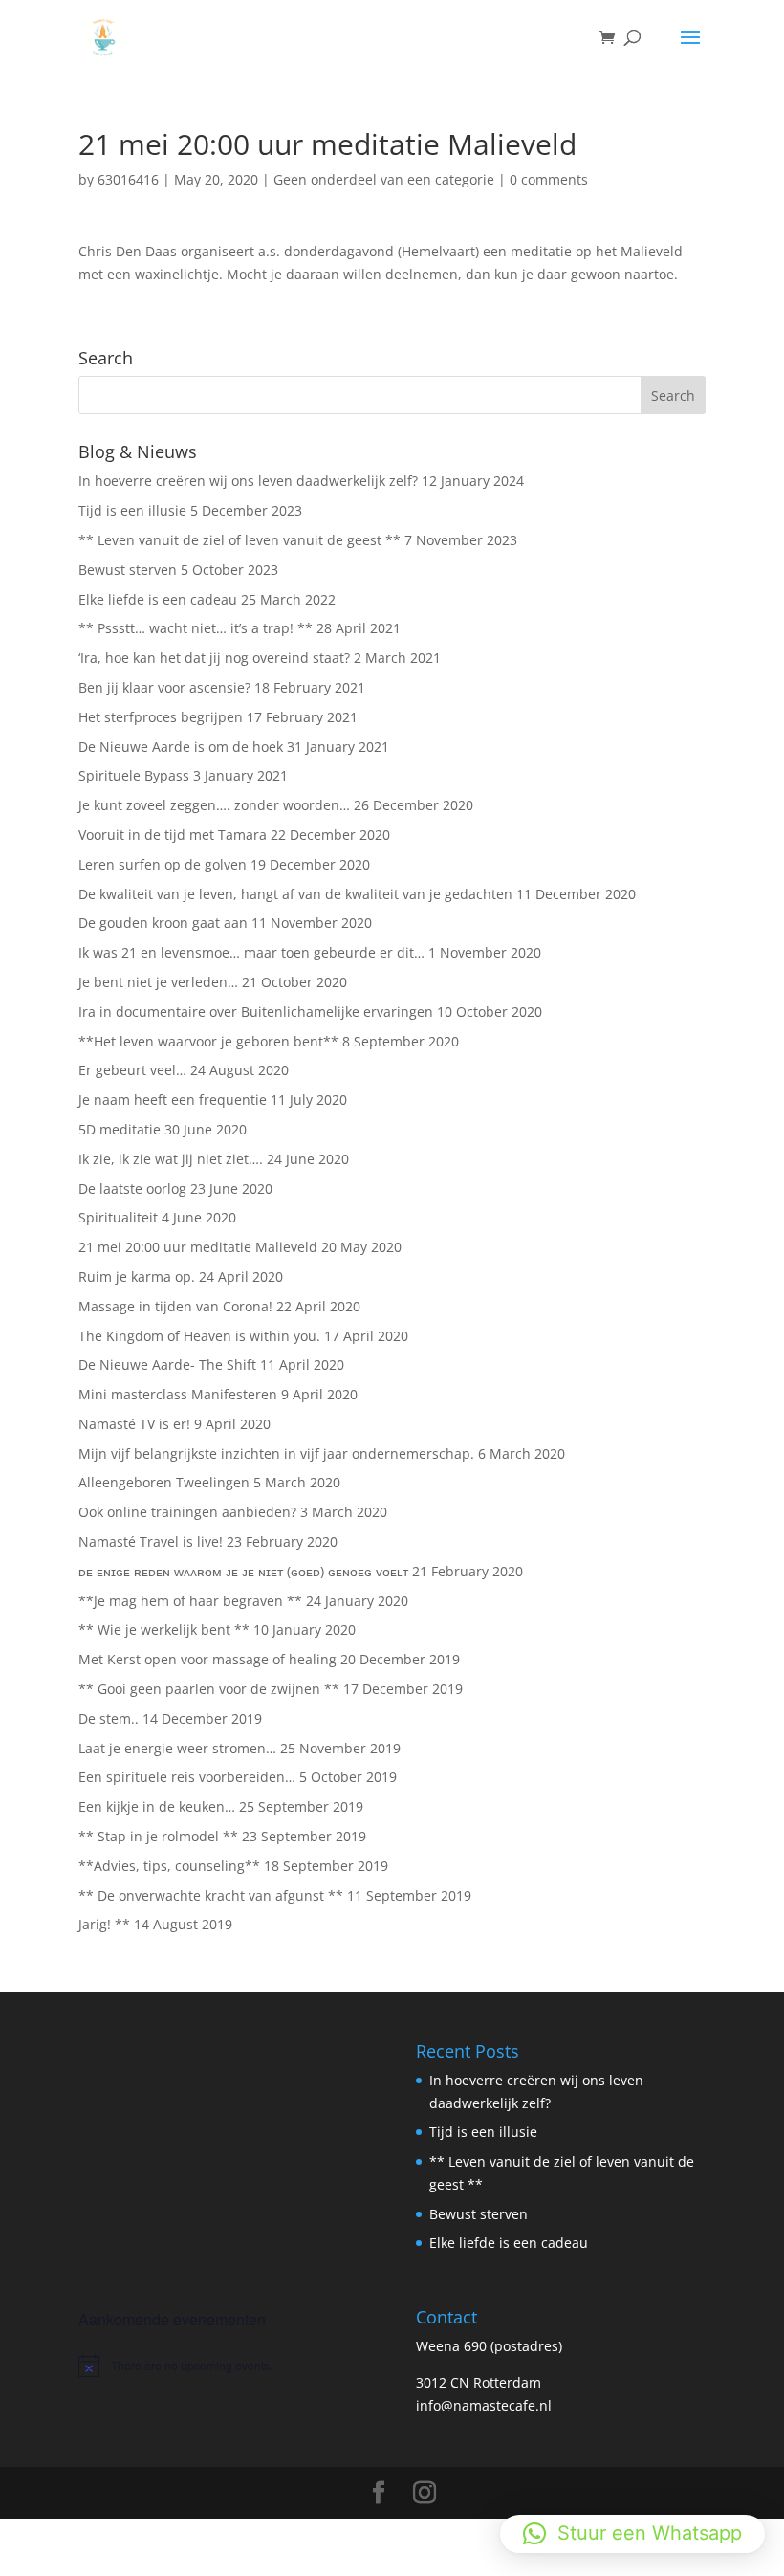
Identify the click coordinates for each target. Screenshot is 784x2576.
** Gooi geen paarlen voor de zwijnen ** (209, 1689)
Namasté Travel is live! (151, 1541)
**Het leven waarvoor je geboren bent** (208, 1041)
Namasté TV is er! (134, 1424)
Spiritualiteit (118, 1217)
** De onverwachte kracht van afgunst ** (211, 1895)
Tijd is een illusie (132, 510)
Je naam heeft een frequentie (173, 1100)
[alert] (223, 2366)
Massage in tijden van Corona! (175, 1306)
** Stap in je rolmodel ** (158, 1836)
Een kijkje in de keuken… (157, 1806)
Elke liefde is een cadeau (158, 599)
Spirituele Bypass (134, 775)
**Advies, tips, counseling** (169, 1866)
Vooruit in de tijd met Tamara (173, 835)
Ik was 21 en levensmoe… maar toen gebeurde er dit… (251, 952)
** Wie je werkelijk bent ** (164, 1629)
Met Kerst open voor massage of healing (207, 1659)
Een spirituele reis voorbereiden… (187, 1777)
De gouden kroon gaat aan (163, 923)
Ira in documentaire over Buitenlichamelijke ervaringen (256, 1012)
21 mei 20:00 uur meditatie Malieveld (198, 1247)
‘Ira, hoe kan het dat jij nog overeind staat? (214, 658)
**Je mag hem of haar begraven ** (190, 1601)
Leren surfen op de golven (163, 864)
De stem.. (109, 1718)
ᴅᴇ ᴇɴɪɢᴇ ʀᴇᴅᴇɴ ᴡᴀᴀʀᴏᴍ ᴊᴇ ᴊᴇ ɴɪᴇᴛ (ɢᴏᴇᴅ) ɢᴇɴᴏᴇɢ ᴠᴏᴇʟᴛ (243, 1571)
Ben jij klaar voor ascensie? (164, 687)
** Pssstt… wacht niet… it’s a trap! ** (196, 628)
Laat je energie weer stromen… (177, 1748)
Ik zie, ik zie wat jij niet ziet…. (171, 1159)
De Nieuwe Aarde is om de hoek (181, 747)
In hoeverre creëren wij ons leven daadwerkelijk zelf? (248, 481)
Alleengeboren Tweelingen (164, 1482)
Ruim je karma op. (137, 1277)
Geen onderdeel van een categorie (384, 179)
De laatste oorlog (132, 1189)
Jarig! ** (104, 1924)
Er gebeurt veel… (132, 1070)
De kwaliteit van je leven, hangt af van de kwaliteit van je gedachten (295, 894)
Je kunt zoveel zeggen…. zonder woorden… (214, 805)
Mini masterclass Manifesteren (178, 1394)
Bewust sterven (128, 570)
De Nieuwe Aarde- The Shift (167, 1365)
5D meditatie (120, 1129)
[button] (632, 2534)
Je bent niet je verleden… (158, 982)
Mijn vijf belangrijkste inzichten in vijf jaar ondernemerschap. (276, 1453)
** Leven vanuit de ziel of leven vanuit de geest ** (240, 540)
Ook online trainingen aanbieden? (187, 1512)
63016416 (128, 179)
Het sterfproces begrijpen (161, 717)
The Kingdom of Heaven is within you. (199, 1336)
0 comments (549, 179)
